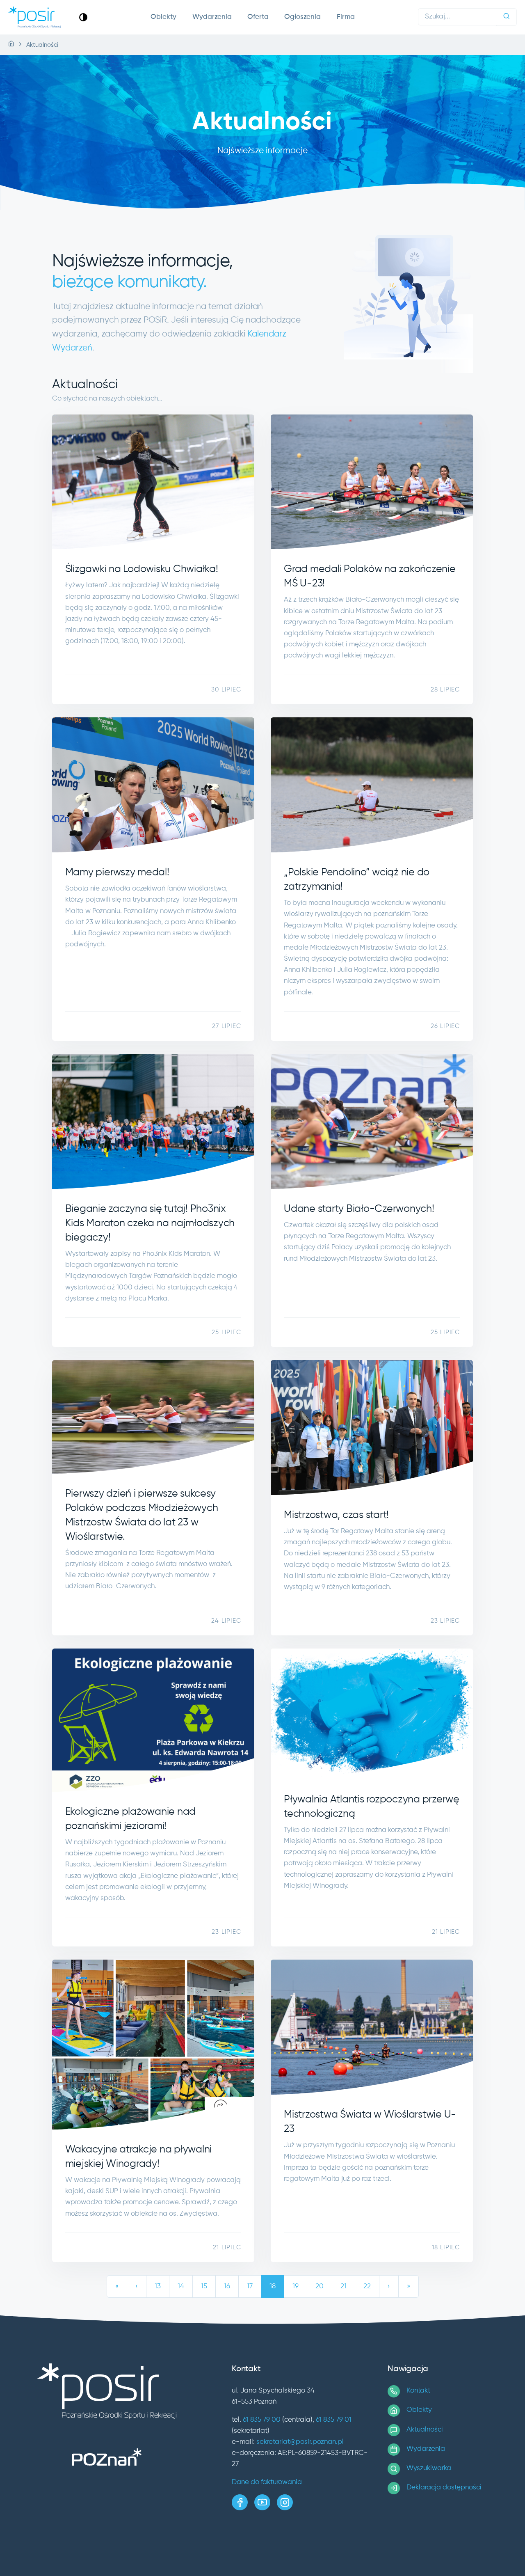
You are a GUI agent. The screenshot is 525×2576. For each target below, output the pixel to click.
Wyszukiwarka (429, 2468)
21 (344, 2286)
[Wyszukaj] (507, 17)
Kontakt (418, 2391)
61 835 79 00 (262, 2420)
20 (320, 2286)
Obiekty (163, 17)
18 (273, 2286)
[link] (83, 17)
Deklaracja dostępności (444, 2488)
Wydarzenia (212, 17)
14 (181, 2286)
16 (227, 2286)
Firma (346, 17)
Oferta (258, 17)
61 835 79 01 (334, 2420)
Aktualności (425, 2430)
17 (250, 2286)
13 (158, 2286)
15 (204, 2286)
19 (296, 2286)
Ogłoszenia (302, 17)
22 (367, 2286)
